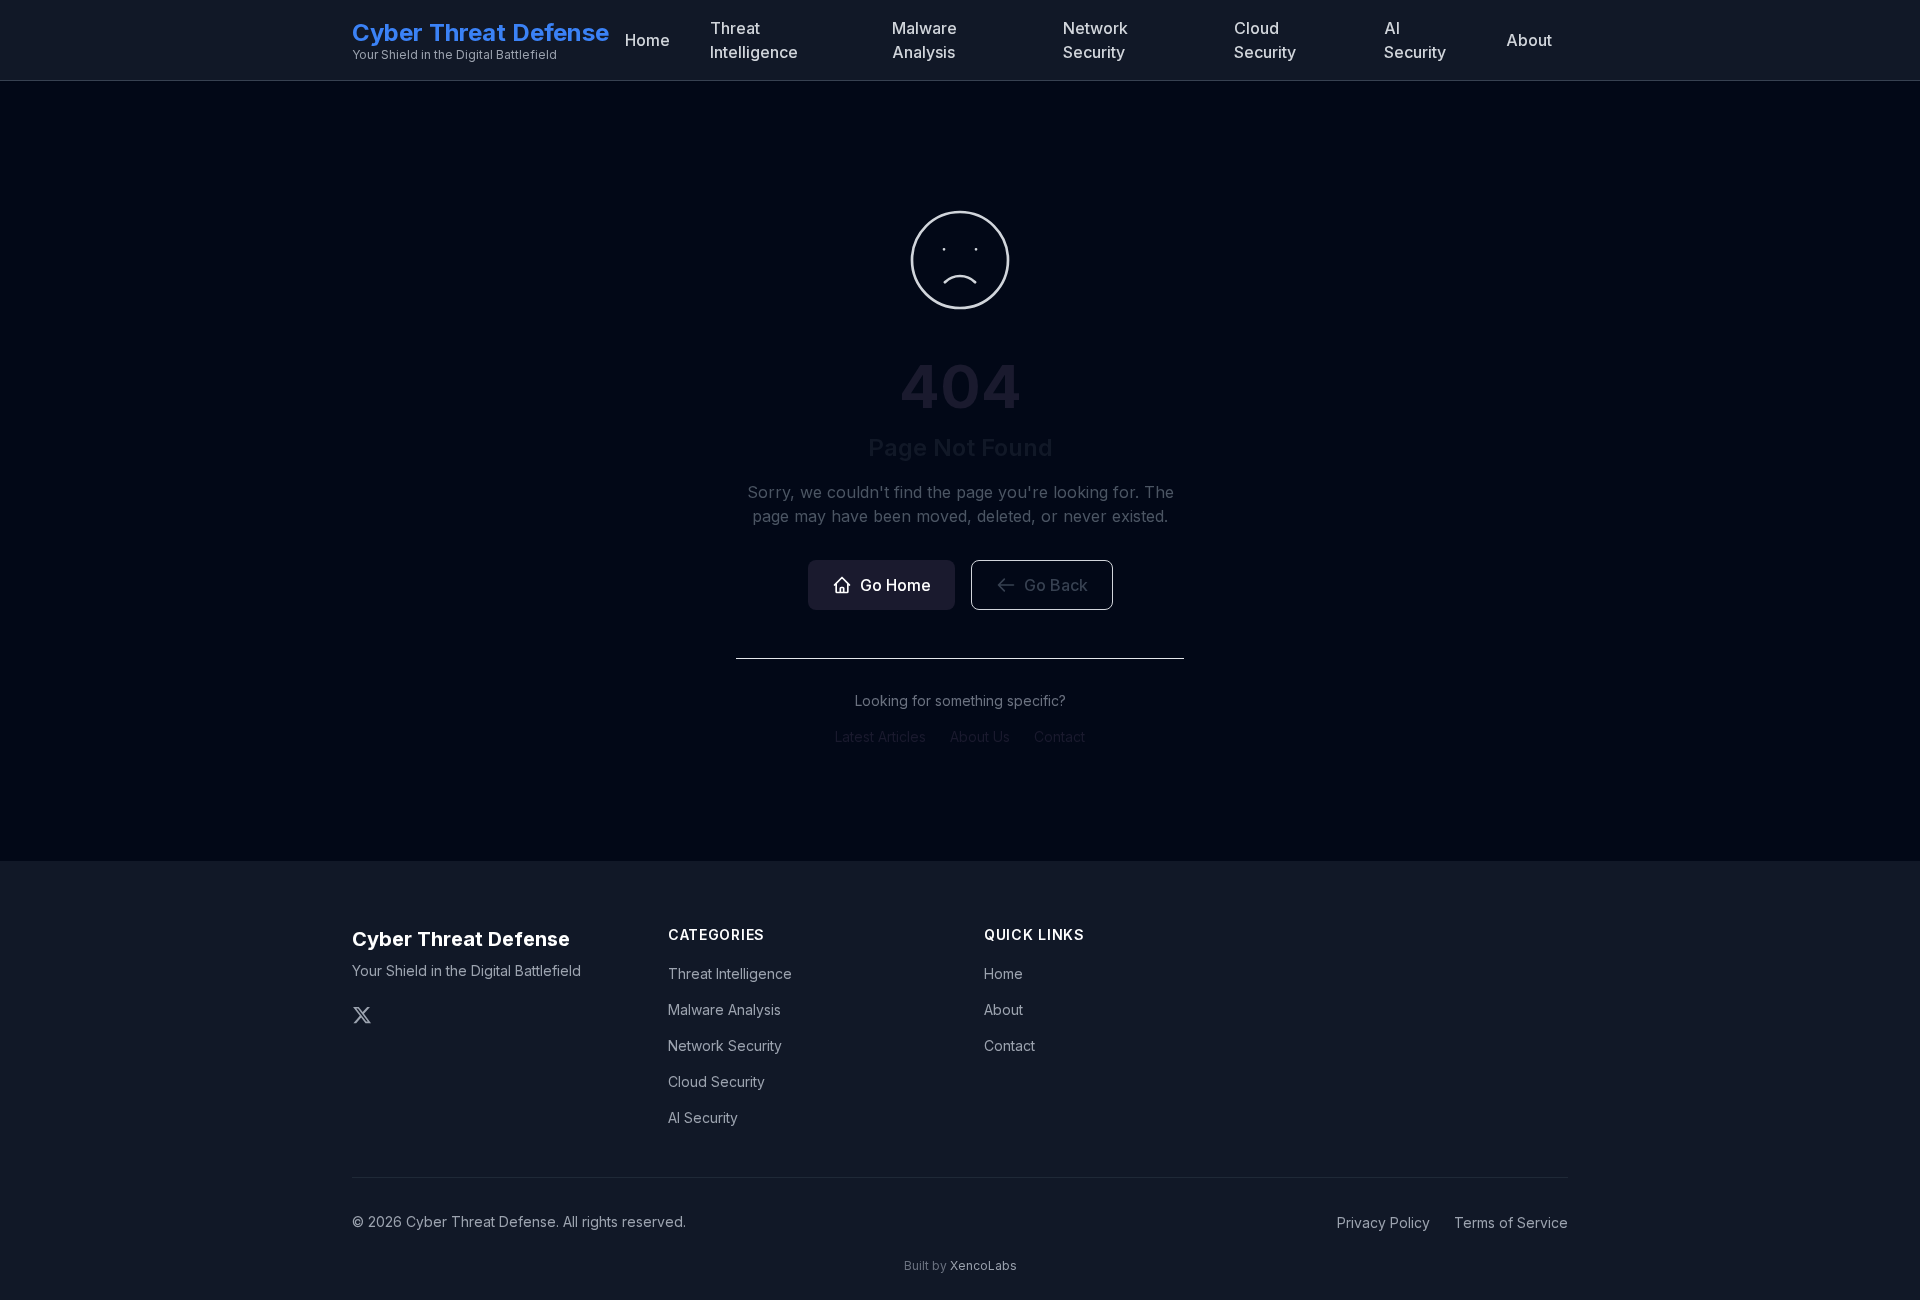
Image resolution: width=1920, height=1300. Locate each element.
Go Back (1056, 585)
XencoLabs (983, 1265)
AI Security (1415, 40)
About (1529, 40)
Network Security (1095, 40)
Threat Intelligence (754, 40)
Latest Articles (880, 736)
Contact (1059, 736)
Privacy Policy (1383, 1222)
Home (647, 40)
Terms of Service (1511, 1222)
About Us (980, 736)
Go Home (895, 585)
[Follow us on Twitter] (362, 1015)
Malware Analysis (924, 40)
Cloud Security (1265, 40)
